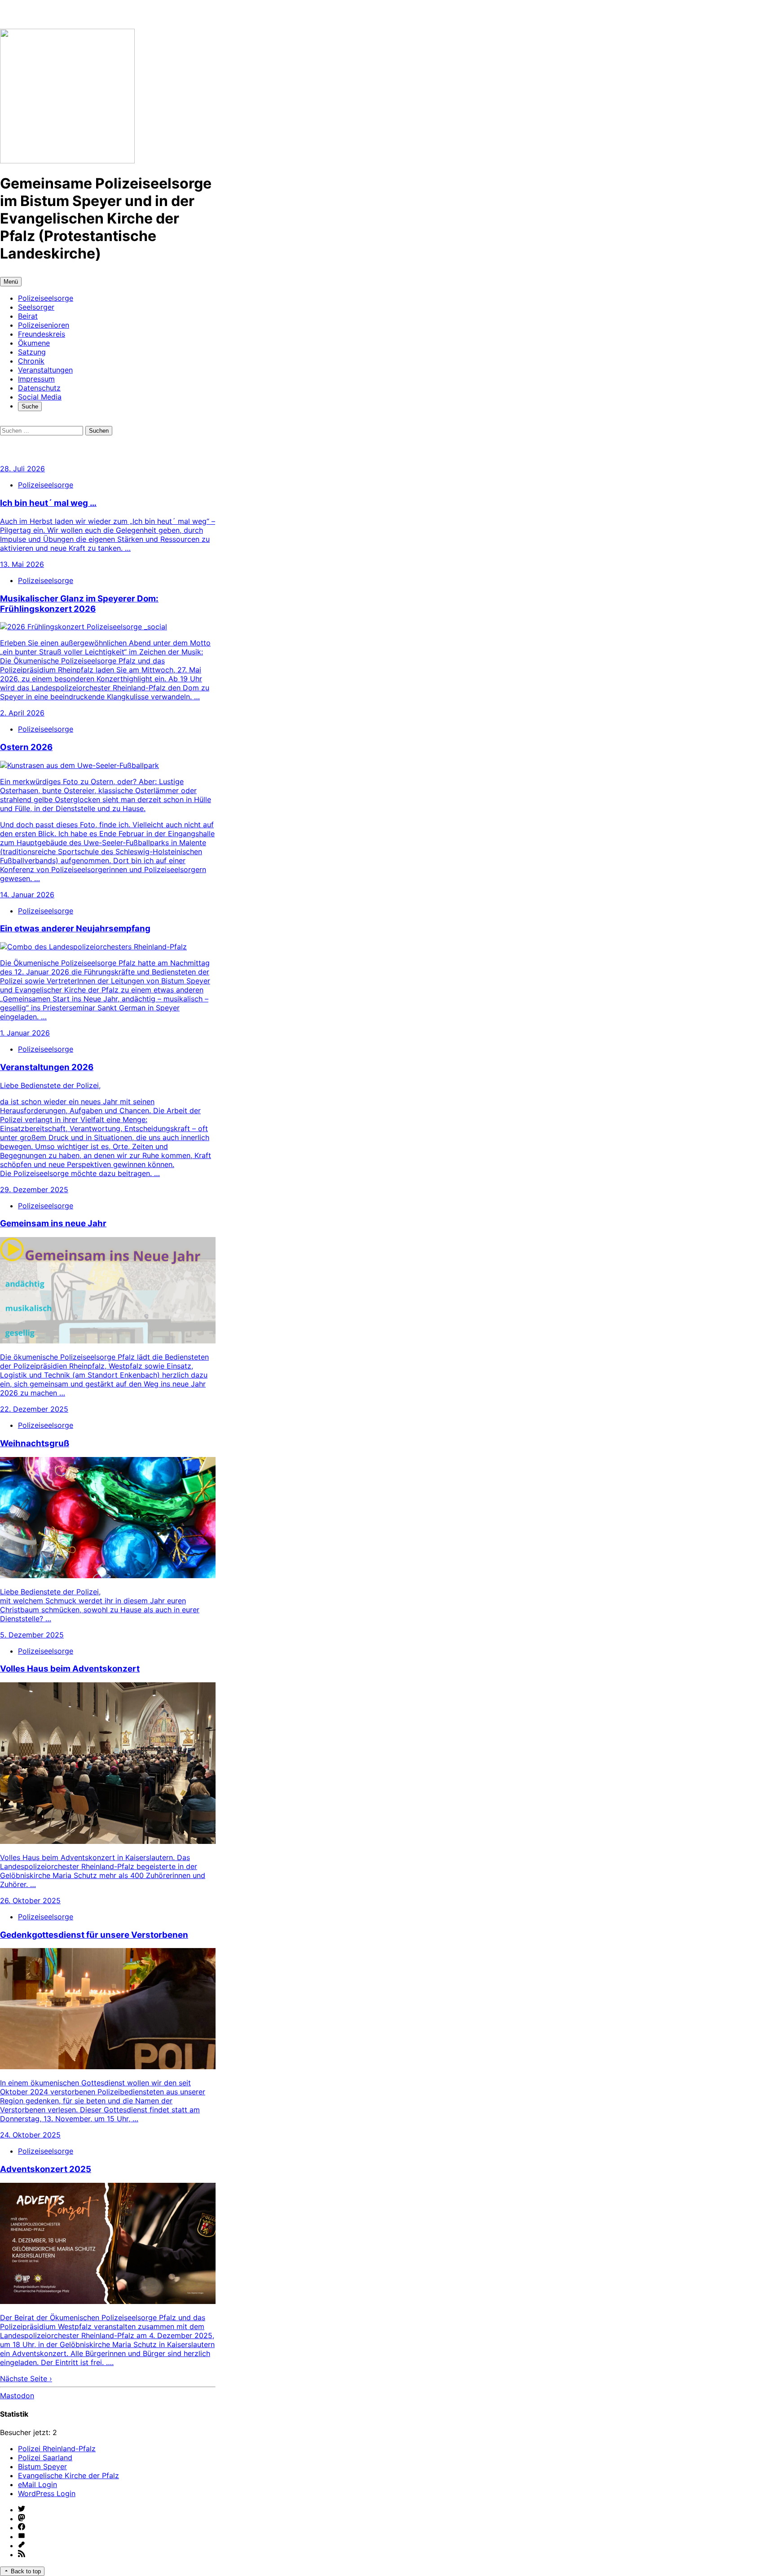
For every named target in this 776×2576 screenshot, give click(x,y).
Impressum (36, 379)
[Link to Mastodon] (117, 2519)
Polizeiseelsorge (46, 298)
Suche (32, 407)
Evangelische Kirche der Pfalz (68, 2475)
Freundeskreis (42, 334)
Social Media (40, 397)
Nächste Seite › (26, 2379)
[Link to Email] (117, 2537)
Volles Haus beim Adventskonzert (70, 1669)
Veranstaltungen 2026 (47, 1067)
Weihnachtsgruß (35, 1443)
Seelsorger (36, 307)
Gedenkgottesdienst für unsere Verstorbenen (94, 1935)
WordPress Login (47, 2493)
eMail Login (37, 2484)
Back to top (25, 2571)
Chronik (31, 361)
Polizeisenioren (44, 325)
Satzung (32, 352)
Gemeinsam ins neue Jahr (53, 1223)
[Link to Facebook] (117, 2528)
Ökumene (34, 343)
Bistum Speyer (42, 2466)
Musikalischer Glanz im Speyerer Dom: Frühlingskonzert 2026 (79, 604)
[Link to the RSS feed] (117, 2554)
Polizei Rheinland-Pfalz (57, 2449)
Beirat (28, 316)
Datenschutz (39, 388)
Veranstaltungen (45, 370)
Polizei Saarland (45, 2458)
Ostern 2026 (26, 747)
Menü (11, 282)
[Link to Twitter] (117, 2510)
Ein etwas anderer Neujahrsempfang (75, 928)
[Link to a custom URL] (117, 2545)
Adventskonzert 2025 (46, 2169)
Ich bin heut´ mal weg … (48, 503)
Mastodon (17, 2396)
